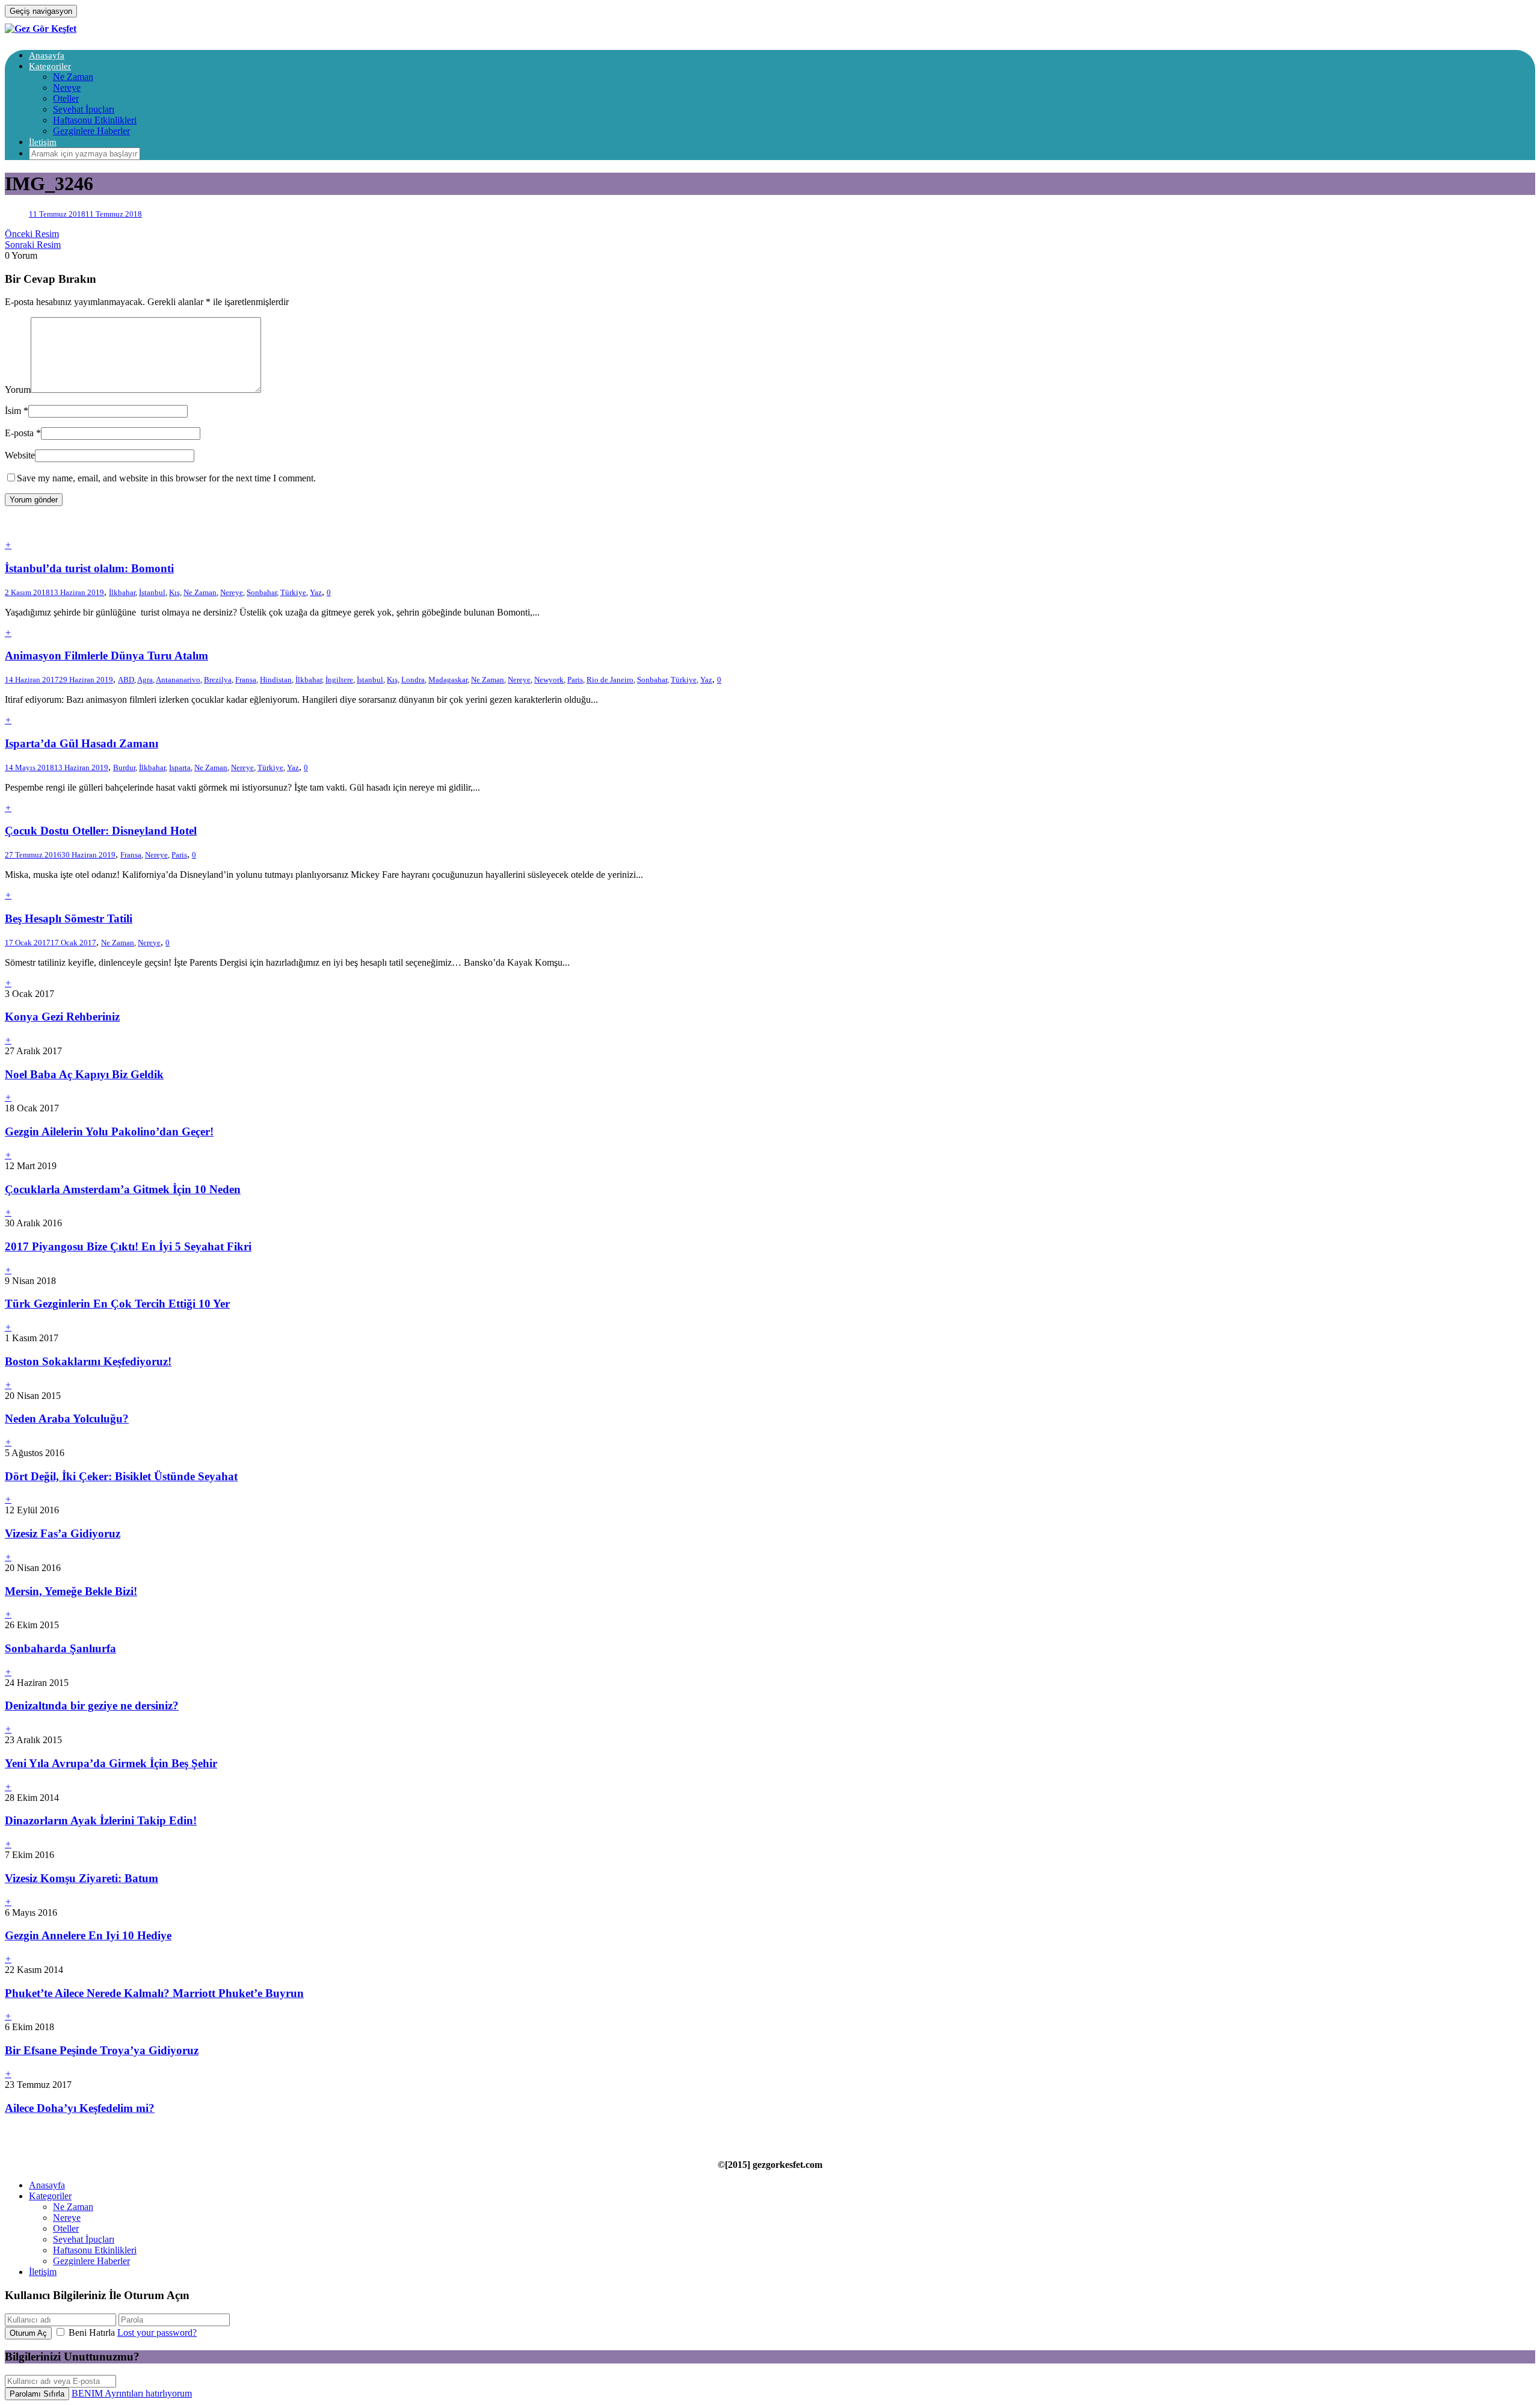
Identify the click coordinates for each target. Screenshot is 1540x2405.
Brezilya (218, 680)
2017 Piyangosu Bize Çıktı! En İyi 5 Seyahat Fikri (128, 1246)
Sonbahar (262, 592)
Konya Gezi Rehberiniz (62, 1017)
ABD (126, 680)
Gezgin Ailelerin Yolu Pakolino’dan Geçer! (109, 1131)
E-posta (19, 433)
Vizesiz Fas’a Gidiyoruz (63, 1533)
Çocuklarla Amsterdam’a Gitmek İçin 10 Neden (123, 1189)
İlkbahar (122, 592)
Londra (413, 680)
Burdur (124, 767)
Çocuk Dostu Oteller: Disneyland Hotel (101, 831)
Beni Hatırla (92, 2332)
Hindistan (276, 680)
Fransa (246, 680)
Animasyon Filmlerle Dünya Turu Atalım (106, 656)
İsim (13, 411)
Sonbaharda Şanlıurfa (60, 1648)
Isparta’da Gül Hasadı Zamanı (82, 743)
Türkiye (293, 592)
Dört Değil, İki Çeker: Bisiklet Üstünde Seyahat (121, 1476)
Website (20, 455)
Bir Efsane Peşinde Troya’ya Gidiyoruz (102, 2050)
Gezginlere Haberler (91, 131)
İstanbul (152, 592)
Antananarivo (178, 680)
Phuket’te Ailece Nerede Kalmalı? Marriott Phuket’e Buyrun (154, 1993)
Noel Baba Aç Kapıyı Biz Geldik (84, 1074)
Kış (174, 592)
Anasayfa (47, 55)
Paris (575, 680)
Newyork (549, 680)
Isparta (180, 767)
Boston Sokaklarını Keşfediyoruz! (88, 1361)
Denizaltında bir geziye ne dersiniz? (92, 1706)
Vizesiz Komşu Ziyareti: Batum (82, 1878)
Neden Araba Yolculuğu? (67, 1419)
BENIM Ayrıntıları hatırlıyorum (132, 2393)
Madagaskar (448, 680)
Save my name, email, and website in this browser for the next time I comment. (166, 478)
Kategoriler (50, 66)
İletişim (43, 142)
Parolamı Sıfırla (37, 2394)
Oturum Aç (28, 2333)
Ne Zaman (73, 77)
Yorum (18, 390)
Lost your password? (157, 2332)
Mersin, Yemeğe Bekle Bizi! (71, 1591)
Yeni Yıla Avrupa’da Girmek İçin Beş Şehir (111, 1763)
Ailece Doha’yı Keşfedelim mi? (80, 2108)
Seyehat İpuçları (84, 109)
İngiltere (339, 680)
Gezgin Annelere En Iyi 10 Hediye (88, 1935)
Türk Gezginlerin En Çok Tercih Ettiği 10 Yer (117, 1304)
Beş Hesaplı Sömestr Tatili (69, 918)
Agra (145, 680)
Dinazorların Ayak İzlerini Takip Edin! (101, 1820)
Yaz (316, 592)
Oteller (66, 98)
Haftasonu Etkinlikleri (95, 120)
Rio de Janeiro (610, 680)
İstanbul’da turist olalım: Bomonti (89, 568)
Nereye (67, 88)
